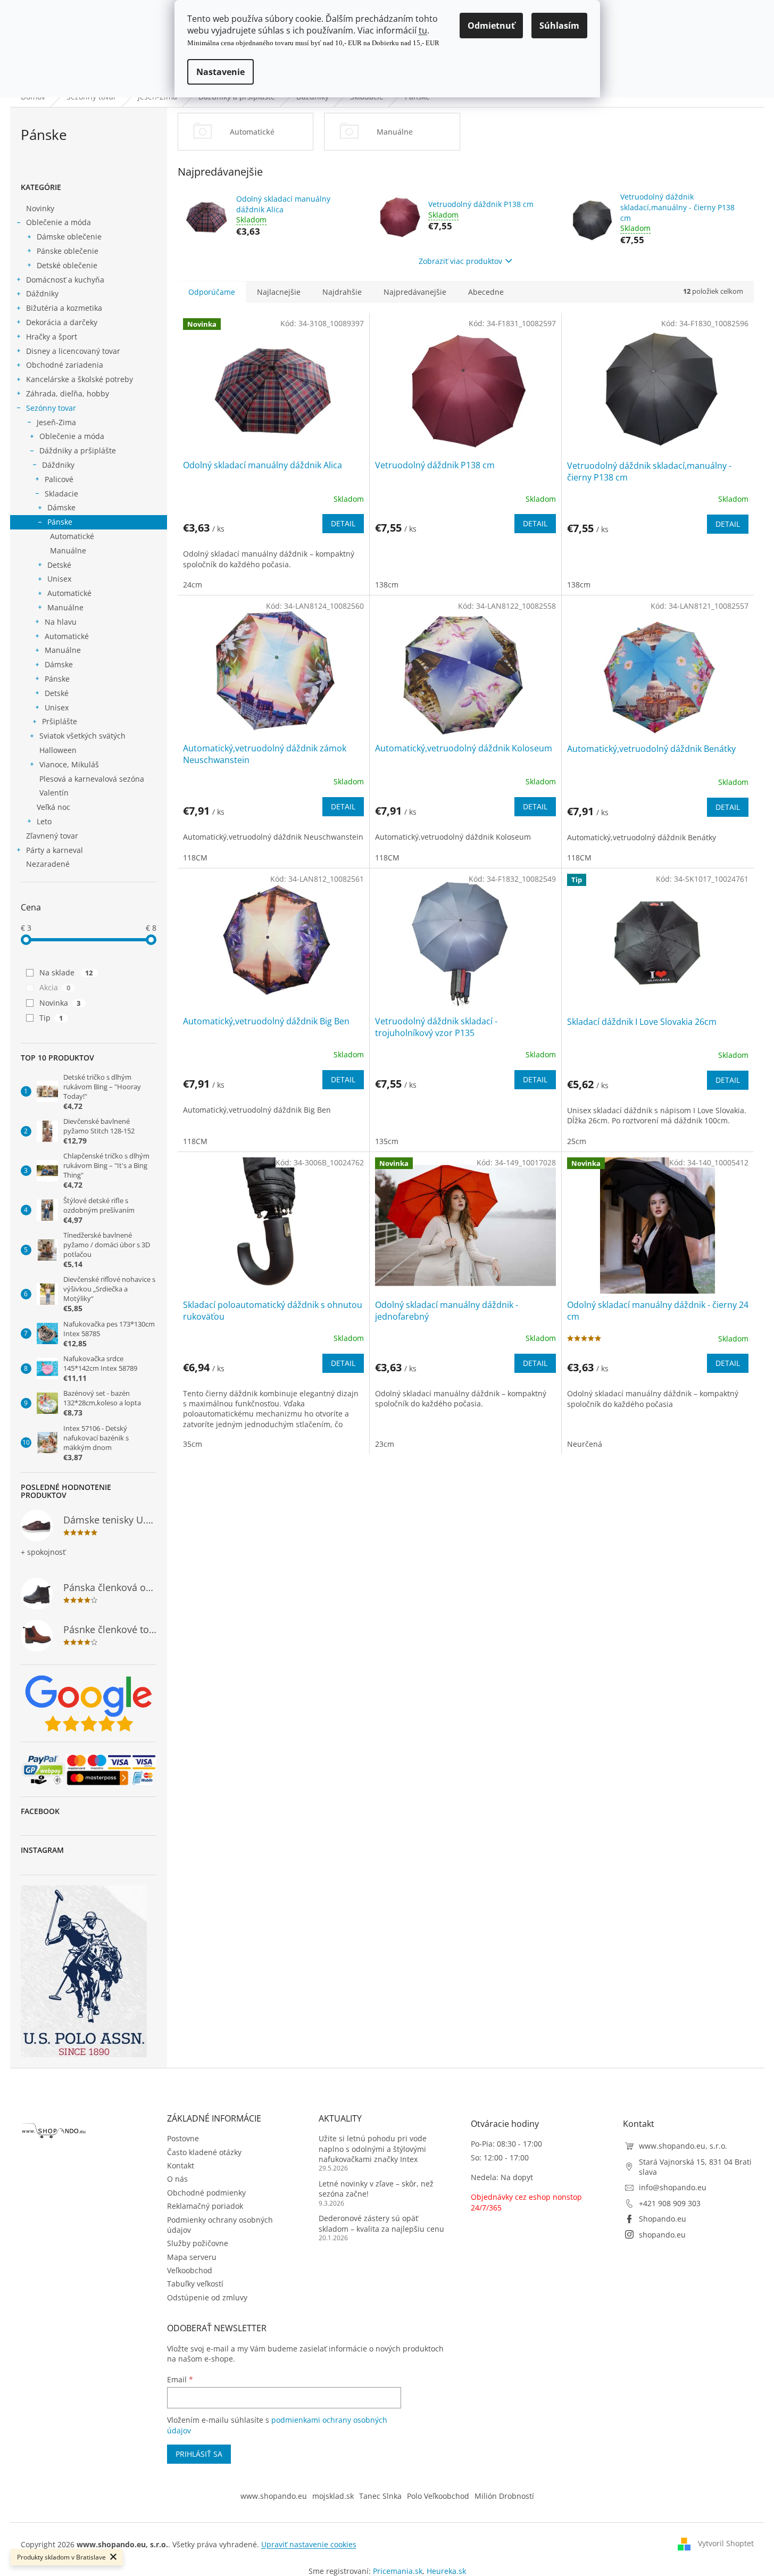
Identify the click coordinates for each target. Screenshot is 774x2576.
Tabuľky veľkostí (195, 2284)
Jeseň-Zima (56, 422)
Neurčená (585, 1444)
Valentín (54, 793)
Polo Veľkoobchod (438, 2496)
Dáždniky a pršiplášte (78, 450)
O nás (177, 2179)
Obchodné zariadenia (65, 365)
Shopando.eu (663, 2219)
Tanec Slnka (380, 2496)
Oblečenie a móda (59, 222)
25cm (577, 1141)
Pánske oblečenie (68, 251)
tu (423, 30)
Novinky (40, 208)
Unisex (59, 579)
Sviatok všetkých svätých (82, 736)
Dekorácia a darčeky (62, 322)
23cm (385, 1444)
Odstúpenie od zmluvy (207, 2297)
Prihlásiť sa (199, 2454)
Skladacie (61, 494)
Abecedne (486, 292)
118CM (195, 858)
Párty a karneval (55, 850)
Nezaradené (48, 864)
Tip (51, 1018)
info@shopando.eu (673, 2187)
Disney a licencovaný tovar (73, 351)
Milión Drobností (504, 2496)
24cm (193, 585)
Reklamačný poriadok (205, 2206)
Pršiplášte (60, 721)
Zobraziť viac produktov (460, 261)
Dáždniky (42, 293)
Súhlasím (559, 26)
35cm (193, 1444)
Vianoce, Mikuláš (69, 764)
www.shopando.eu (274, 2496)
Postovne (183, 2138)
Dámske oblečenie (69, 237)
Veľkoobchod (190, 2270)
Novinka (60, 1003)
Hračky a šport (52, 337)
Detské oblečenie (67, 265)
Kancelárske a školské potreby (80, 379)
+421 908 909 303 (670, 2203)
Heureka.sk (446, 2571)
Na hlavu (61, 622)
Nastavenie (220, 72)
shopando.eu (662, 2235)
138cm (387, 585)
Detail (343, 523)
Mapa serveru (192, 2257)
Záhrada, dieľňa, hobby (68, 394)
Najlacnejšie (279, 292)
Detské (59, 565)
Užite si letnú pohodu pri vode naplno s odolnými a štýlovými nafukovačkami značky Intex (373, 2149)
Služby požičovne (198, 2243)
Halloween (58, 750)
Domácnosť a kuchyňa (65, 280)
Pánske (60, 522)
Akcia (55, 987)
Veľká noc (53, 807)
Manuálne (68, 550)
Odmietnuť (491, 26)
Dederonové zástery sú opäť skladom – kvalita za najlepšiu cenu (381, 2223)
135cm (387, 1141)
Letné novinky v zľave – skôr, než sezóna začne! (376, 2189)
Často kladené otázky (204, 2152)
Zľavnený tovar (52, 836)
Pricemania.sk (398, 2571)
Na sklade (66, 972)
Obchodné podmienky (206, 2193)
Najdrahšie (342, 292)
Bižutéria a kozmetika (64, 308)
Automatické (72, 536)
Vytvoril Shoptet (726, 2543)
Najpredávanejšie (415, 292)
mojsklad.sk (333, 2496)
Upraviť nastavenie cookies (309, 2544)
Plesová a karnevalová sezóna (92, 779)
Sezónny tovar (51, 408)
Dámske (61, 507)
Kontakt (181, 2165)
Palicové (59, 479)
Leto (44, 821)
